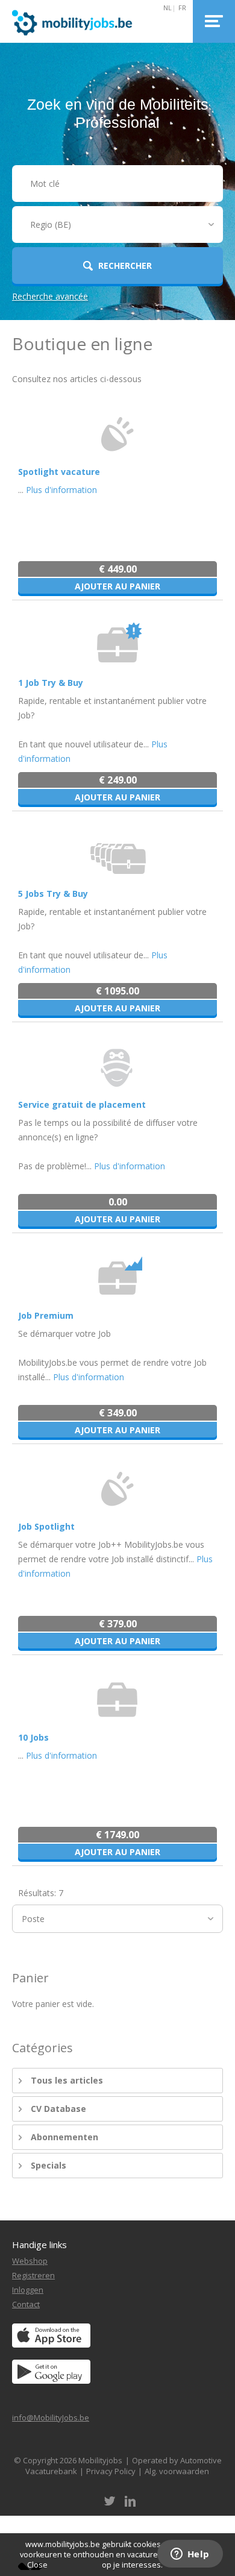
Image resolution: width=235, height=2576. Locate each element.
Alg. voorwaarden (177, 2471)
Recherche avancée (50, 296)
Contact (26, 2304)
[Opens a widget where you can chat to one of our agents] (190, 2555)
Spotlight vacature (59, 472)
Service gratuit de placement (82, 1104)
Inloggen (28, 2290)
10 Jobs (33, 1737)
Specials (49, 2165)
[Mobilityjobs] (85, 21)
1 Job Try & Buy (51, 683)
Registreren (33, 2275)
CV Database (58, 2109)
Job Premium (46, 1315)
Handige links (39, 2245)
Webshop (30, 2261)
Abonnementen (64, 2137)
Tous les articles (67, 2080)
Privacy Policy (111, 2471)
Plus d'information (61, 490)
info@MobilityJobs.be (51, 2417)
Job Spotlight (46, 1526)
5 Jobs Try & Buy (53, 894)
